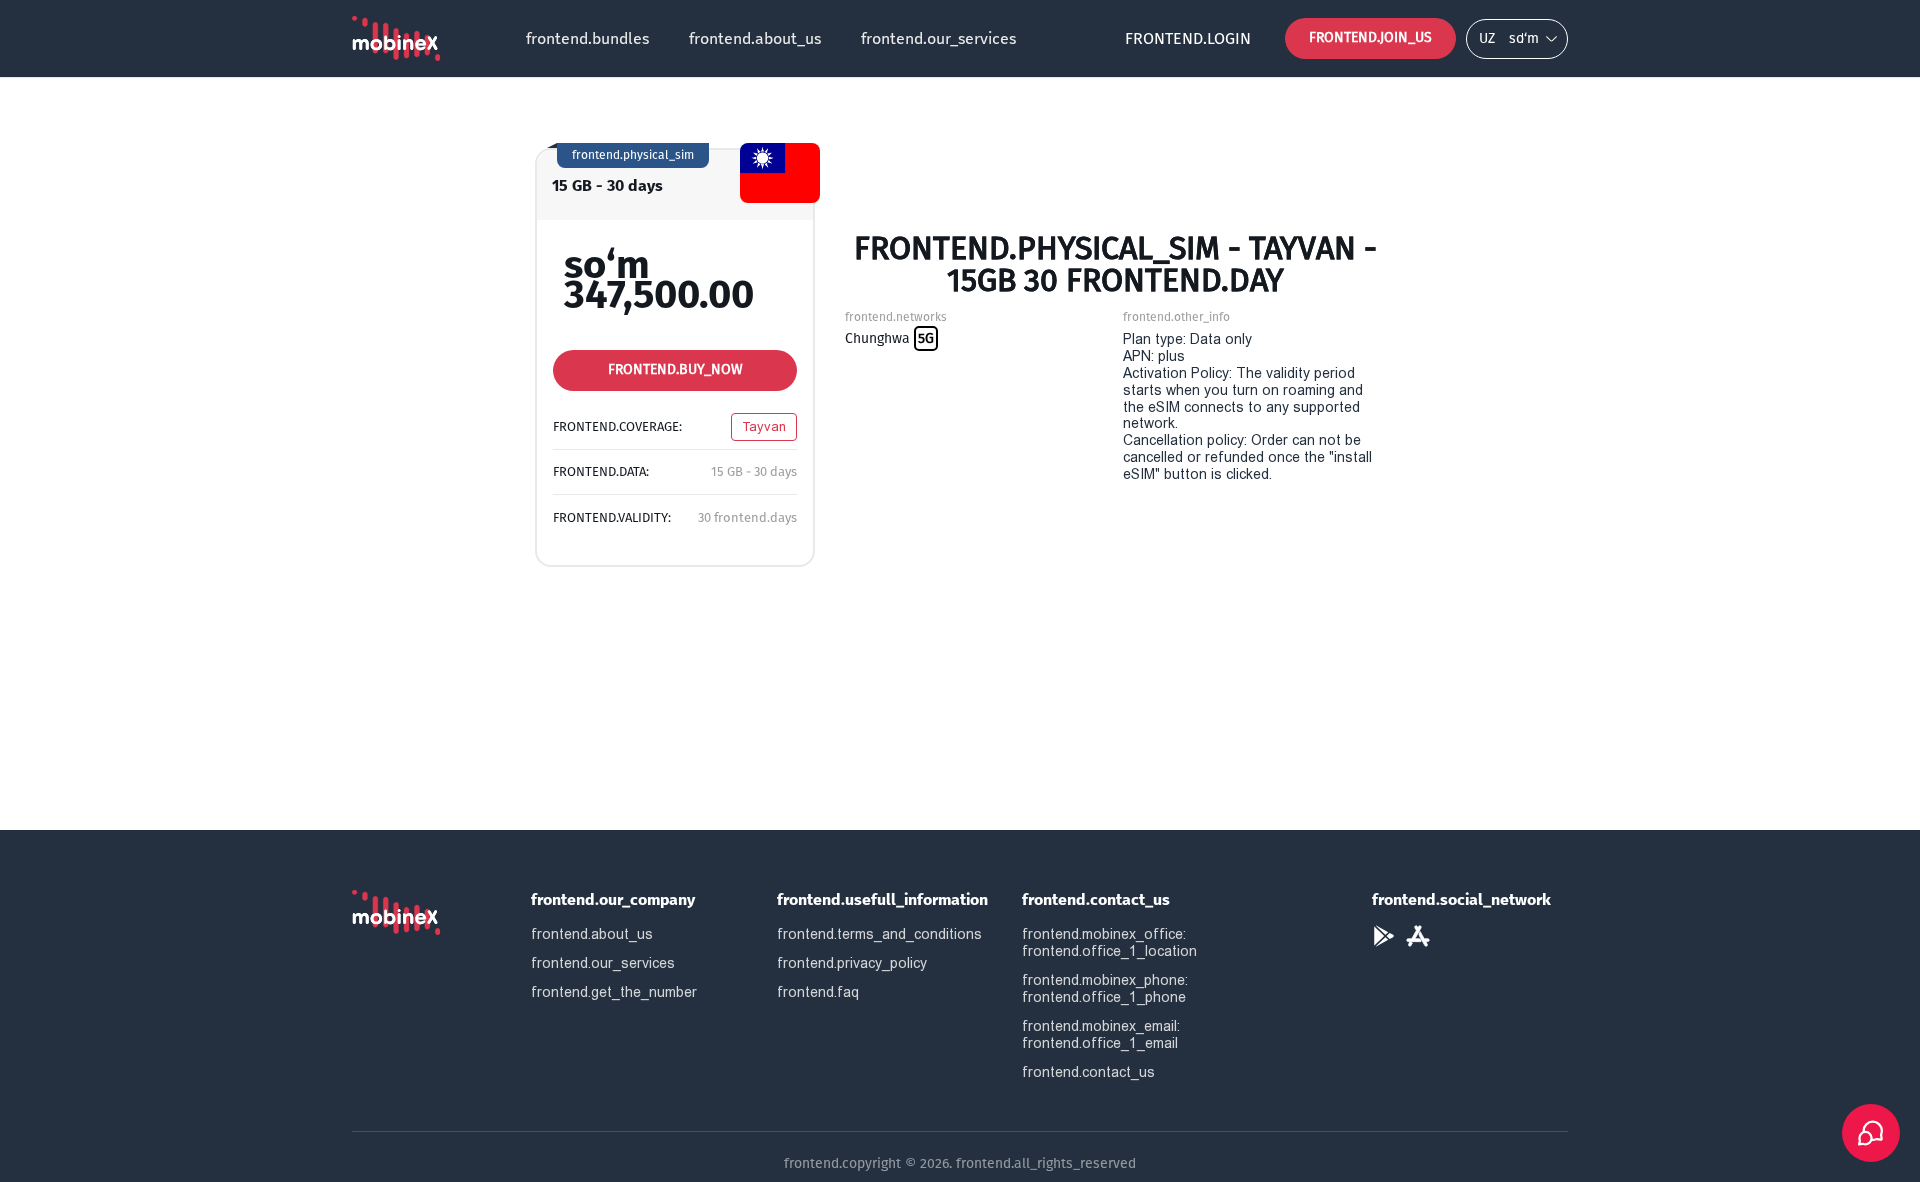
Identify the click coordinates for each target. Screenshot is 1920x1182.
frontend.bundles (587, 38)
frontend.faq (818, 992)
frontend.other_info (1176, 317)
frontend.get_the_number (614, 992)
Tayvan (764, 426)
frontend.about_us (755, 38)
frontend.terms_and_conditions (879, 934)
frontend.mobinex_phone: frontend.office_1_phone (1105, 988)
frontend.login (1188, 38)
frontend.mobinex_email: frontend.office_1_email (1101, 1034)
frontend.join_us (1370, 37)
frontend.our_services (938, 38)
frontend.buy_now (675, 369)
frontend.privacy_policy (852, 963)
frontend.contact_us (1088, 1072)
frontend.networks (896, 317)
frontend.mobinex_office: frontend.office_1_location (1109, 942)
